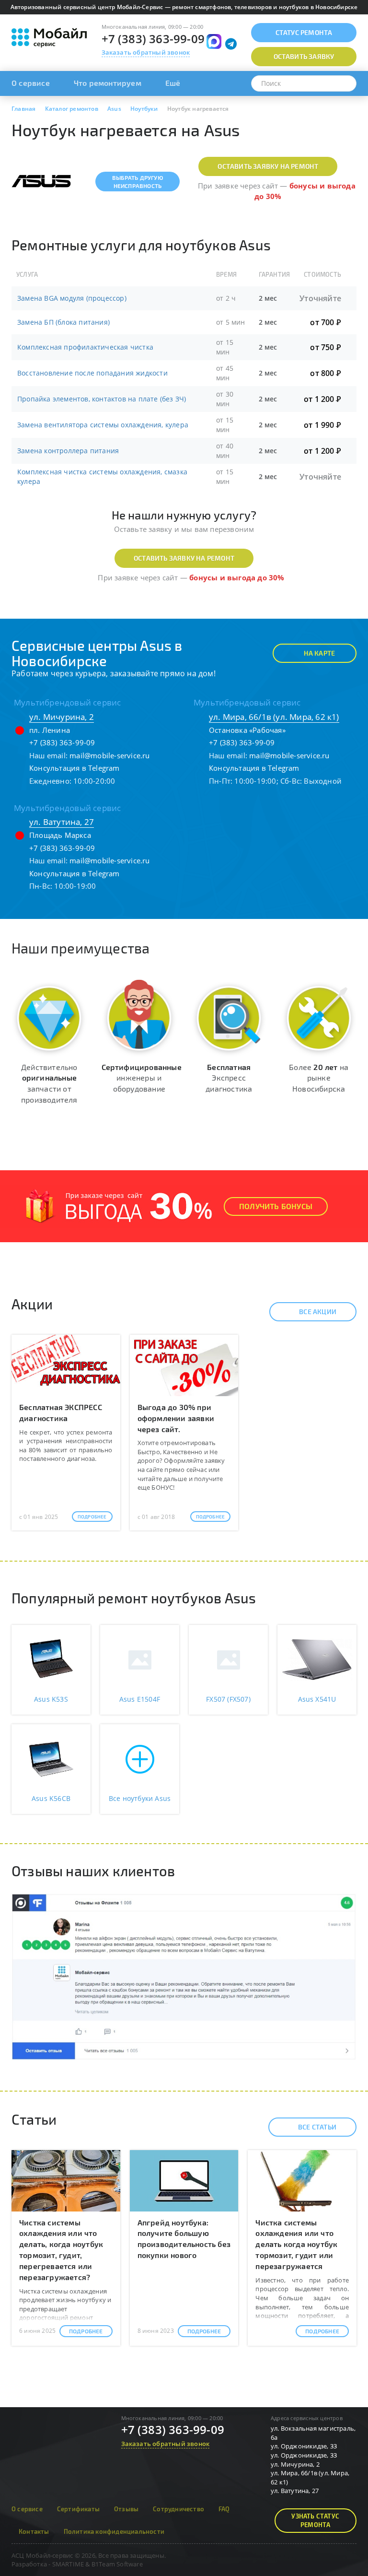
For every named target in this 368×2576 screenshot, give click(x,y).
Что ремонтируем (108, 83)
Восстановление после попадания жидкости (92, 373)
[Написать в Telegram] (231, 44)
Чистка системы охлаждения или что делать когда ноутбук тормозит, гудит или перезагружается (296, 2244)
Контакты (34, 2531)
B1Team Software (117, 2564)
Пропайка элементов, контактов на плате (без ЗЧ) (102, 399)
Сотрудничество (178, 2509)
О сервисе (31, 83)
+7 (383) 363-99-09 (153, 39)
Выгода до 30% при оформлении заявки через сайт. (176, 1418)
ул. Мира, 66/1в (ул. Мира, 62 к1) (274, 717)
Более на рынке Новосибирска (319, 1078)
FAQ (224, 2509)
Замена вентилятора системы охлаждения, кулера (103, 425)
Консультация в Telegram (75, 768)
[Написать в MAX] (214, 41)
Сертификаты (78, 2509)
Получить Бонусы (276, 1206)
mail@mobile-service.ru (109, 755)
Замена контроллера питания (68, 451)
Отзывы (126, 2509)
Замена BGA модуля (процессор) (72, 298)
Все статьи (317, 2127)
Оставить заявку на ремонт (268, 166)
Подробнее (92, 1517)
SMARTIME (68, 2564)
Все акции (318, 1312)
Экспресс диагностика (229, 1078)
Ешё (173, 83)
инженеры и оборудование (142, 1078)
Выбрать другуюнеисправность (138, 182)
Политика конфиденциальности (114, 2531)
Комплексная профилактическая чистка (85, 347)
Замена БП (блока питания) (63, 322)
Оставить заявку (304, 56)
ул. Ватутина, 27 (62, 822)
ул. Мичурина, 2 (62, 717)
